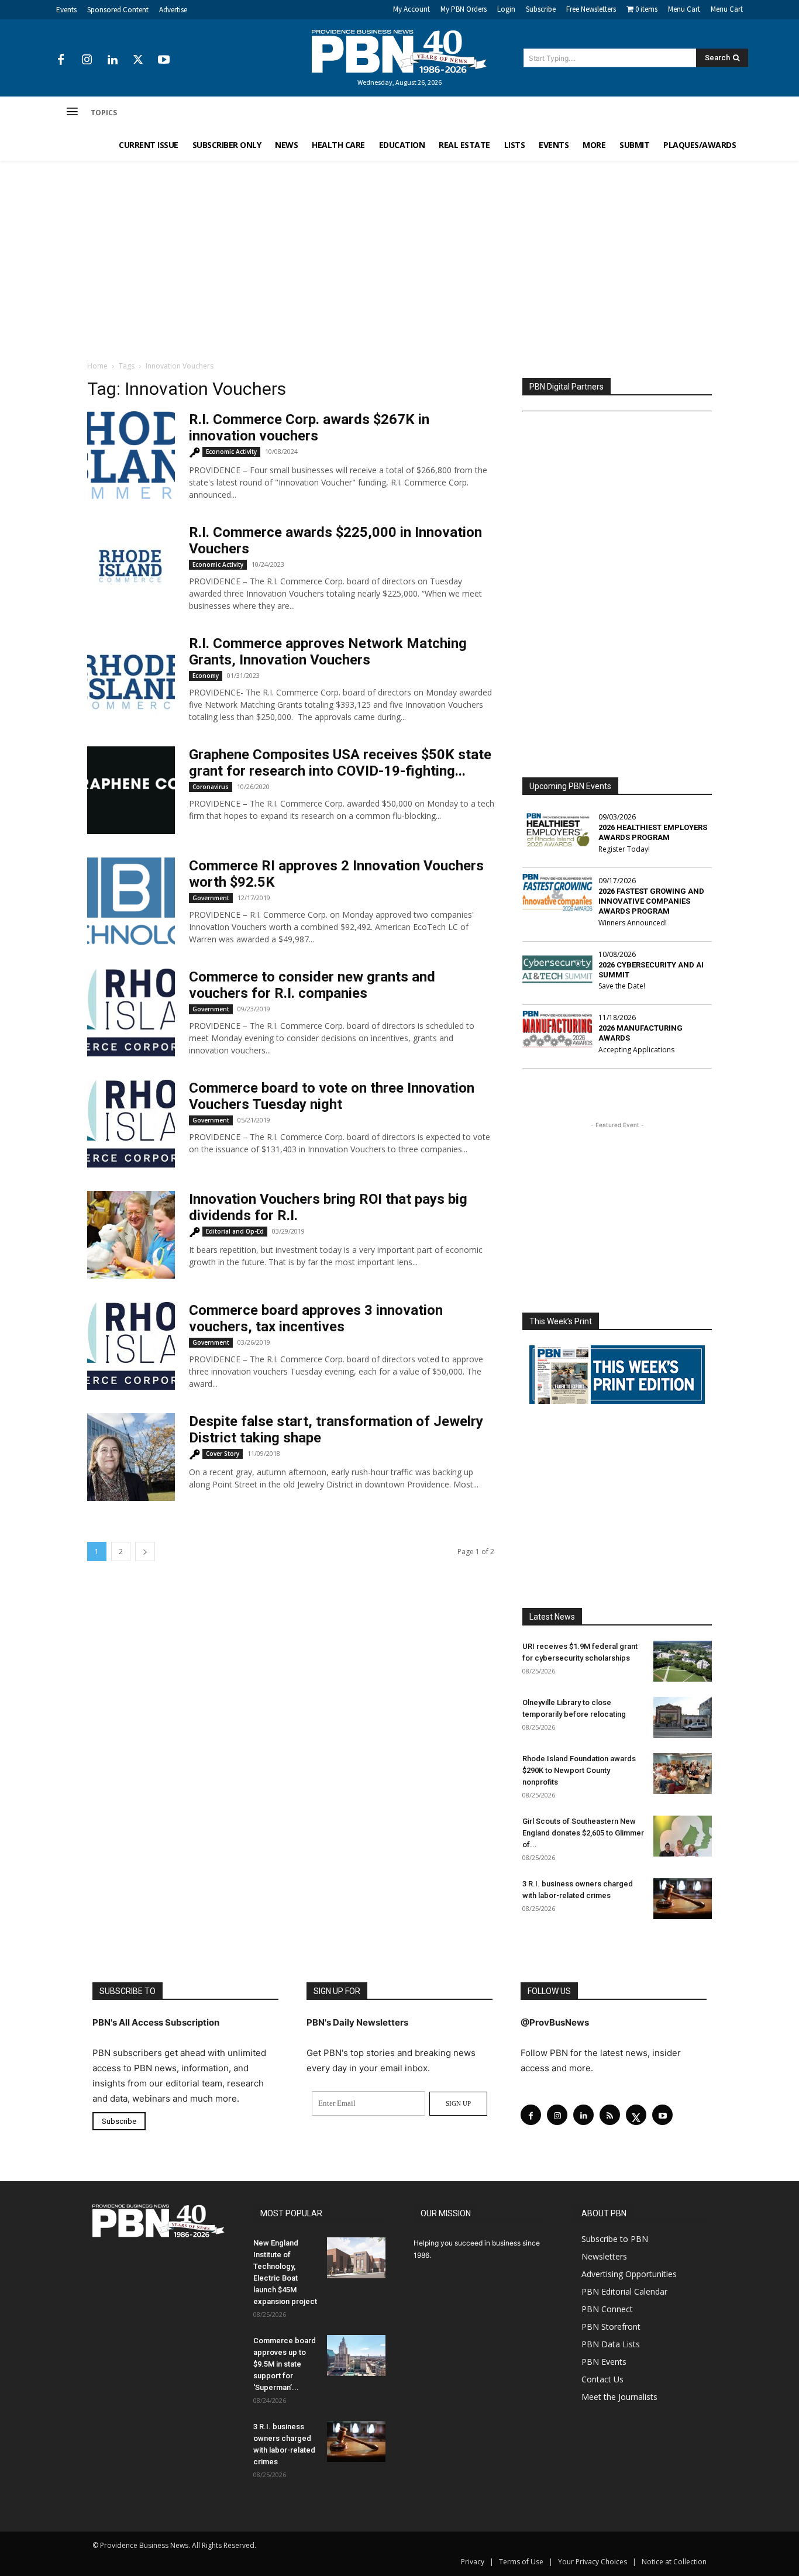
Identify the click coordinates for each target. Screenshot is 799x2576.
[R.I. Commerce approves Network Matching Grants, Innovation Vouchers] (131, 679)
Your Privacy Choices (593, 2562)
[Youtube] (164, 60)
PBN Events (604, 2362)
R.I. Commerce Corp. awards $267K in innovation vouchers (309, 428)
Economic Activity (231, 452)
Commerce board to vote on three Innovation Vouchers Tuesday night (332, 1096)
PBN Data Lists (611, 2344)
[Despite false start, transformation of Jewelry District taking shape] (131, 1457)
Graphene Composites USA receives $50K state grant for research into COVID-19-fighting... (340, 763)
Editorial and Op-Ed (235, 1231)
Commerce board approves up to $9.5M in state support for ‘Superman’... (285, 2364)
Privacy (473, 2562)
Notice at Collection (674, 2562)
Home (97, 366)
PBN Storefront (611, 2327)
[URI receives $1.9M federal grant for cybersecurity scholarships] (683, 1661)
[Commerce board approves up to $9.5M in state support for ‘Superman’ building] (356, 2355)
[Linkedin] (112, 60)
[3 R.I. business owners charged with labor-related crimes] (683, 1899)
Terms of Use (521, 2562)
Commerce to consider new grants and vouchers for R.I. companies (312, 985)
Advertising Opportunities (629, 2274)
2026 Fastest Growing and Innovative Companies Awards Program (651, 901)
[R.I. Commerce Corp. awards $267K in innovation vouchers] (131, 455)
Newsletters (604, 2256)
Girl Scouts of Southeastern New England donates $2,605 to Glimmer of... (583, 1833)
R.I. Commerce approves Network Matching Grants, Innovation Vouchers (328, 652)
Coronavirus (211, 787)
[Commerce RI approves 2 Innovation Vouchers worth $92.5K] (131, 901)
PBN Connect (607, 2309)
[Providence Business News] (399, 51)
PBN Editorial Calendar (624, 2291)
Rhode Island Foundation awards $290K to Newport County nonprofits (579, 1770)
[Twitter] (138, 60)
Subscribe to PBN (615, 2239)
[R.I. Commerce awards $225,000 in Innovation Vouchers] (131, 568)
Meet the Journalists (619, 2397)
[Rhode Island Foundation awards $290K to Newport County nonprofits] (683, 1773)
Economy (206, 676)
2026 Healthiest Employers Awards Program (653, 832)
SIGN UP (458, 2103)
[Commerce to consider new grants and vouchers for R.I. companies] (131, 1013)
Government (211, 898)
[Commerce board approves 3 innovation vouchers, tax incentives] (131, 1346)
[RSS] (610, 2115)
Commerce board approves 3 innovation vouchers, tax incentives (316, 1318)
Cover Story (223, 1454)
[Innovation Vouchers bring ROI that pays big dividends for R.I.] (131, 1235)
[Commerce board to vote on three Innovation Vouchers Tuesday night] (131, 1124)
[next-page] (145, 1552)
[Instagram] (87, 60)
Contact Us (602, 2379)
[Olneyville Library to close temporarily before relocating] (683, 1717)
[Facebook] (61, 60)
